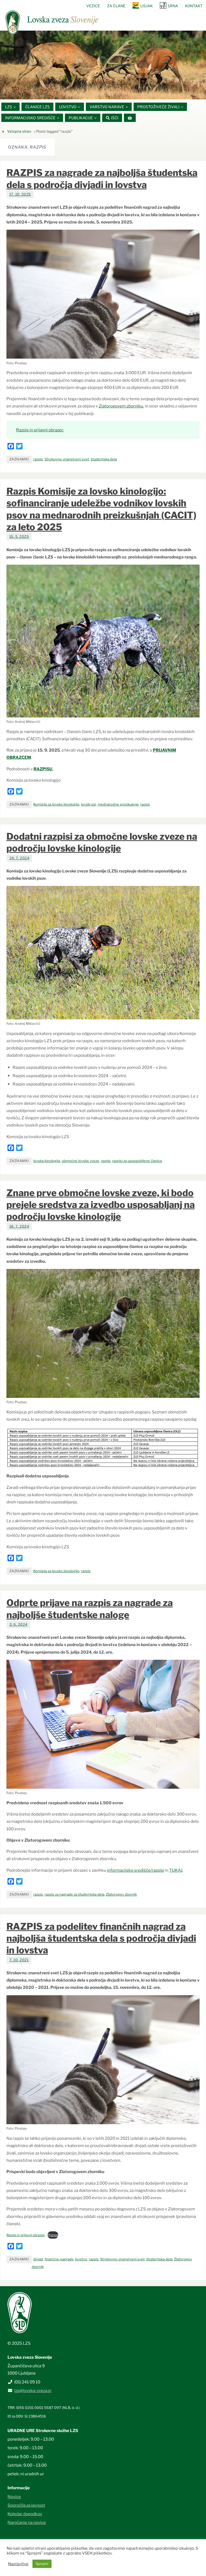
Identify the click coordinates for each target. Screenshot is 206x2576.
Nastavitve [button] (18, 2564)
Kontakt (194, 6)
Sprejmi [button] (42, 2564)
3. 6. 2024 (18, 1624)
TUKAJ (176, 1870)
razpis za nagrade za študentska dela (74, 1894)
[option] (103, 65)
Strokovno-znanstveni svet (67, 459)
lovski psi (89, 804)
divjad (38, 2259)
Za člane (116, 6)
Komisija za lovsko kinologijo (56, 804)
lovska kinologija (47, 1161)
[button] (87, 93)
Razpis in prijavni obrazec (40, 430)
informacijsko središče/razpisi (136, 1870)
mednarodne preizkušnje (118, 804)
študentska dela (104, 459)
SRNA (173, 6)
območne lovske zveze (80, 1161)
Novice (14, 2497)
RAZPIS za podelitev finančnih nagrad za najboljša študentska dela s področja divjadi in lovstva (101, 1938)
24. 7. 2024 (19, 858)
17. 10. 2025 (20, 194)
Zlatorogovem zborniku (121, 406)
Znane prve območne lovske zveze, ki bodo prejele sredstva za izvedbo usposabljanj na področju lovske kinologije (101, 1205)
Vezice (93, 6)
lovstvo (81, 2259)
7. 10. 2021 (19, 1960)
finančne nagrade (59, 2259)
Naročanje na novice (27, 2522)
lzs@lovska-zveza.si (33, 2391)
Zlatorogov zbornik (121, 1894)
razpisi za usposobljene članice (137, 1161)
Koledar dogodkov (25, 2514)
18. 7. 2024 (19, 1226)
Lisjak (147, 6)
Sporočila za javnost (26, 2505)
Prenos (53, 2235)
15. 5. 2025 (19, 537)
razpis (38, 459)
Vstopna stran (19, 131)
